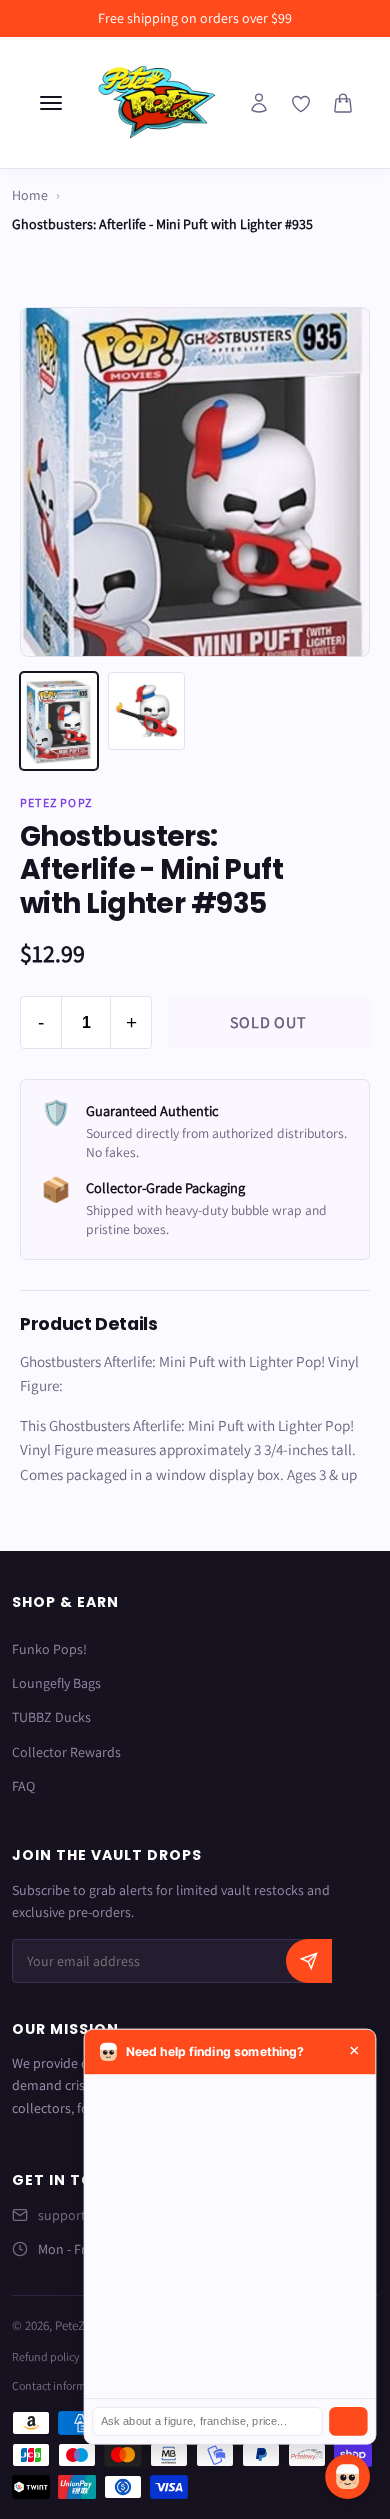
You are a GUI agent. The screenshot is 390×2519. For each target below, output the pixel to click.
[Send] (348, 2421)
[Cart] (343, 103)
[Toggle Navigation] (51, 103)
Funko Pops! (49, 1649)
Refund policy (46, 2356)
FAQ (23, 1786)
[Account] (259, 103)
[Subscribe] (309, 1961)
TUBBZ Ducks (51, 1717)
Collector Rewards (66, 1752)
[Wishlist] (301, 104)
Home (30, 195)
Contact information (62, 2385)
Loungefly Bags (56, 1683)
